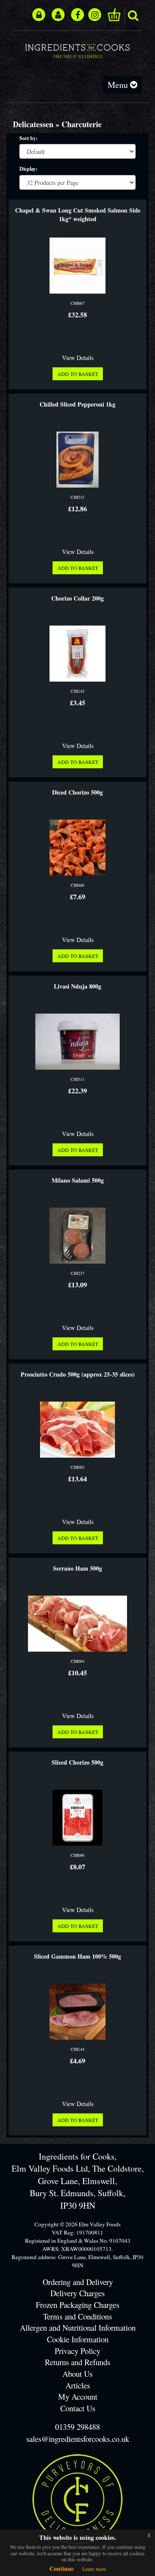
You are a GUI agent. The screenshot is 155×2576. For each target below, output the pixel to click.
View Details (78, 358)
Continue (62, 2568)
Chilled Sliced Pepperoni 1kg (77, 404)
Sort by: (28, 138)
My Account (78, 2396)
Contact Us (78, 2408)
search (133, 16)
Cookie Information (78, 2339)
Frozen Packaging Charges (77, 2305)
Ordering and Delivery (78, 2282)
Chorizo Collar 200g (77, 598)
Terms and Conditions (77, 2316)
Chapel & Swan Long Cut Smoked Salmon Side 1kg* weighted (78, 215)
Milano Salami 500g (78, 1180)
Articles (78, 2385)
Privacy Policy (77, 2351)
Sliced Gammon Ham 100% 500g (77, 1956)
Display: (28, 169)
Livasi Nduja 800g (77, 986)
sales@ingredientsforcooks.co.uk (78, 2439)
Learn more (94, 2569)
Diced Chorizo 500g (77, 792)
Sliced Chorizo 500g (77, 1762)
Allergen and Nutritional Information (78, 2327)
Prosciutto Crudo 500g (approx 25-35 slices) (78, 1374)
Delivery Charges (77, 2293)
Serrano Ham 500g (77, 1568)
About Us (77, 2374)
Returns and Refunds (77, 2362)
